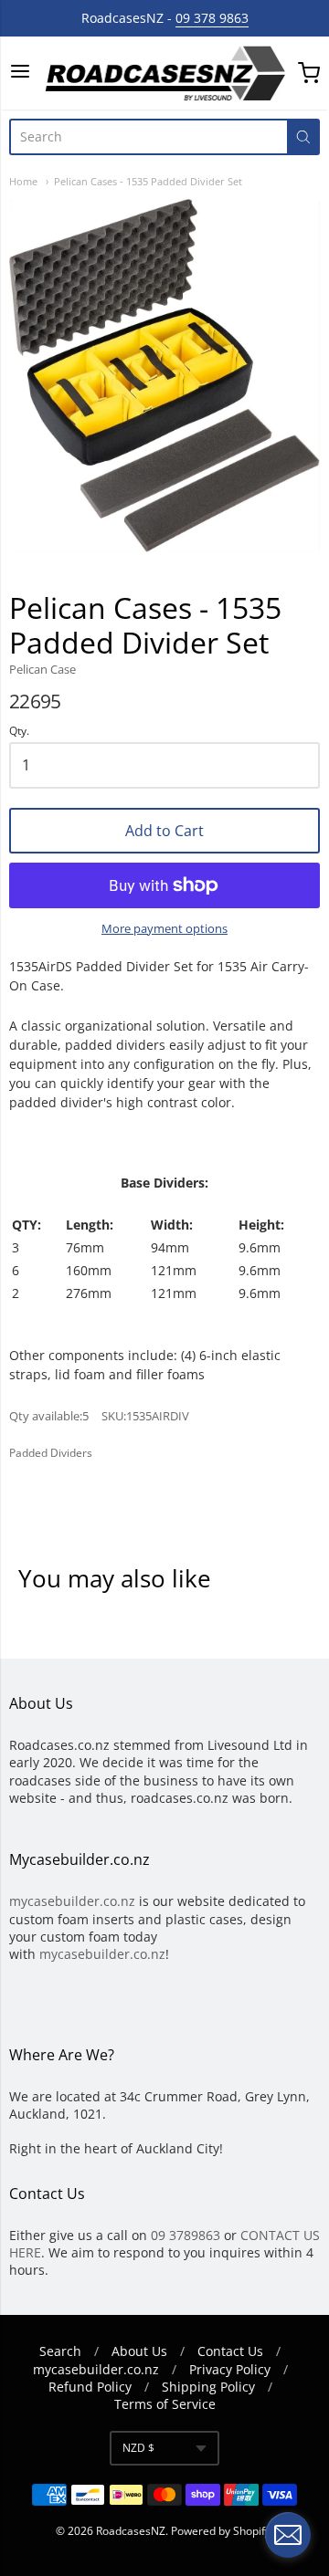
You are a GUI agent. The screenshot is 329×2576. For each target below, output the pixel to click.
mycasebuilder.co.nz (72, 1901)
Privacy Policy (230, 2369)
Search (60, 2351)
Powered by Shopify (221, 2531)
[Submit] (303, 137)
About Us (139, 2351)
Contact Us (230, 2351)
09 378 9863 (212, 18)
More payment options (164, 928)
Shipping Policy (208, 2387)
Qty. (19, 732)
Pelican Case (42, 669)
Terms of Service (165, 2404)
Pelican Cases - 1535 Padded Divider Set (148, 181)
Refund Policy (90, 2387)
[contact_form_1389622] (288, 2535)
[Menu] (20, 73)
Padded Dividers (51, 1453)
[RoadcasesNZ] (164, 73)
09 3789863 (186, 2235)
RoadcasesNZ (131, 2531)
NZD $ (138, 2448)
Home (23, 181)
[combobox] (148, 137)
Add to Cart (164, 831)
